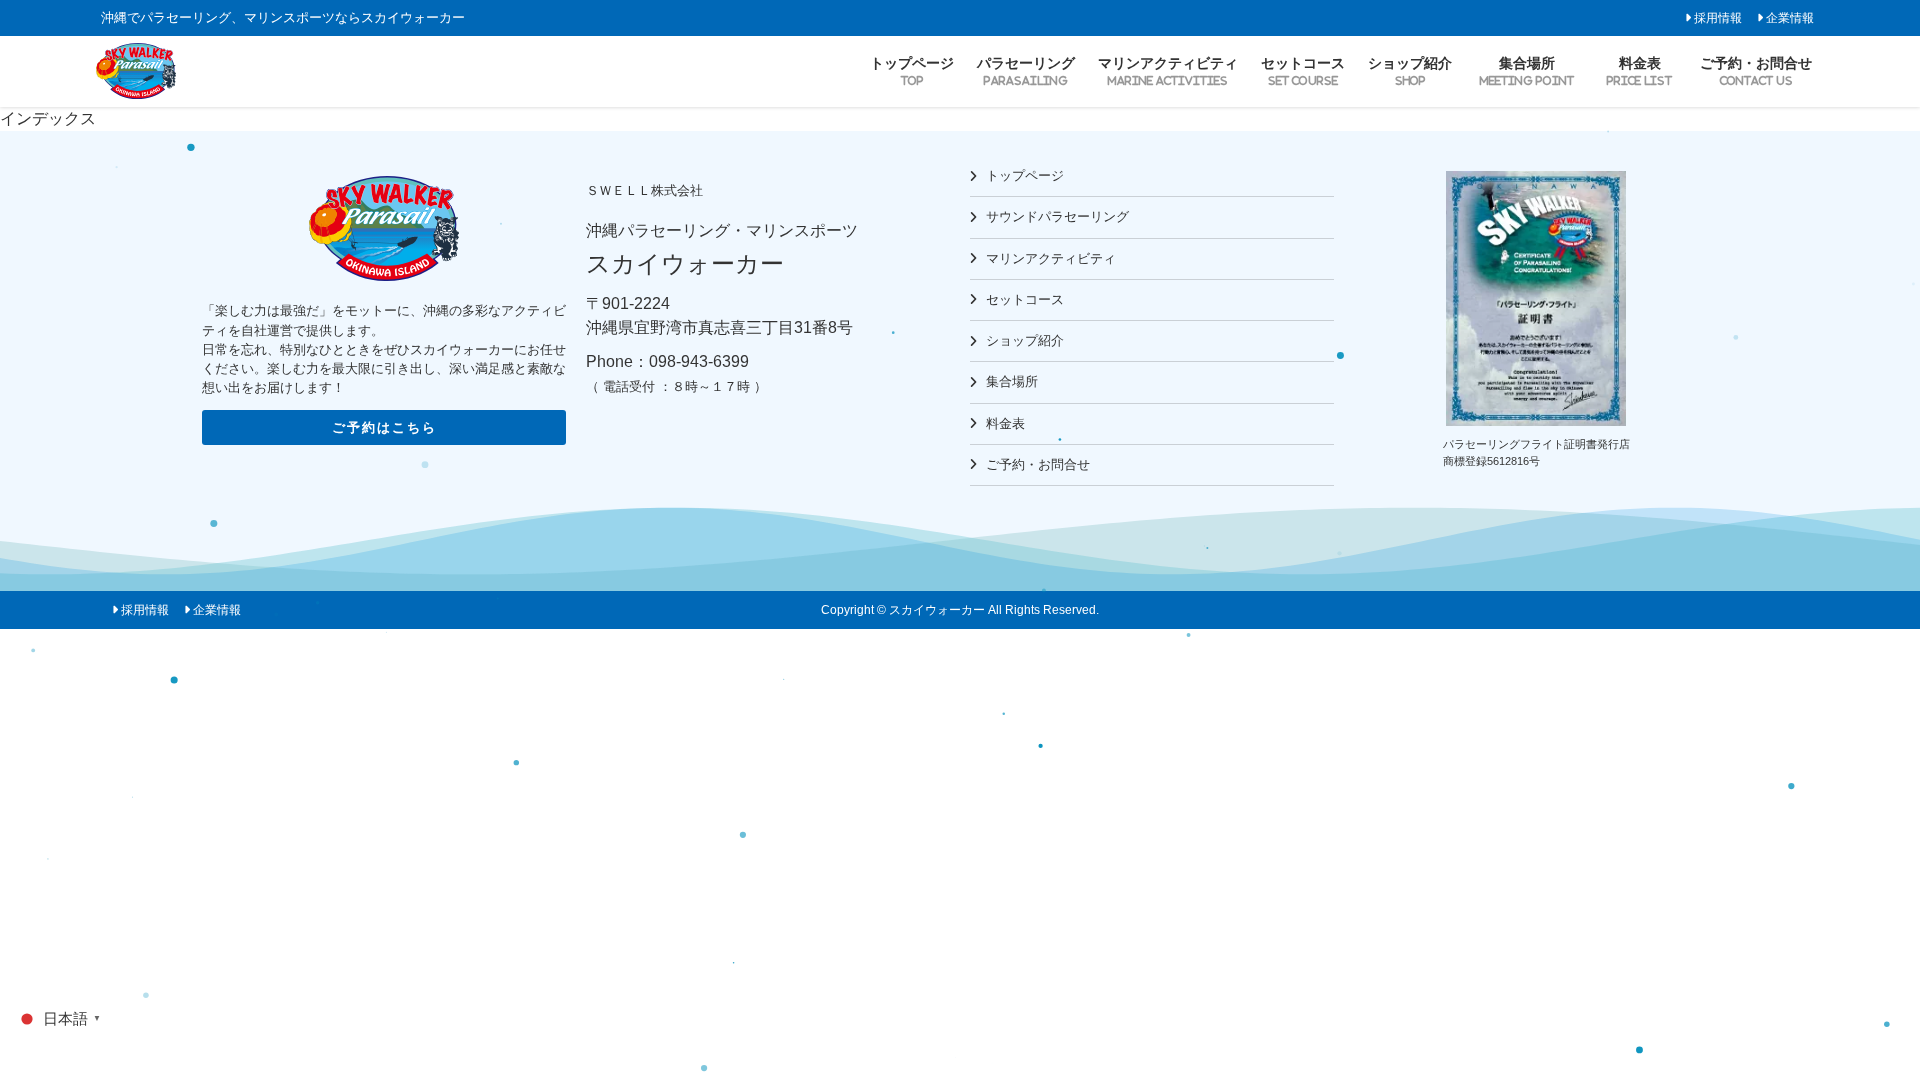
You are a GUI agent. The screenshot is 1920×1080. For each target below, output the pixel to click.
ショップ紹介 (1025, 340)
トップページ (1025, 175)
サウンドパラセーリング (1057, 216)
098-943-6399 (699, 361)
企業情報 (1790, 17)
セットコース (1025, 299)
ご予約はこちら (384, 427)
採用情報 (1718, 17)
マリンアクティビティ (1051, 258)
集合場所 (1012, 381)
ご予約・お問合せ (1038, 464)
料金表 (1005, 423)
